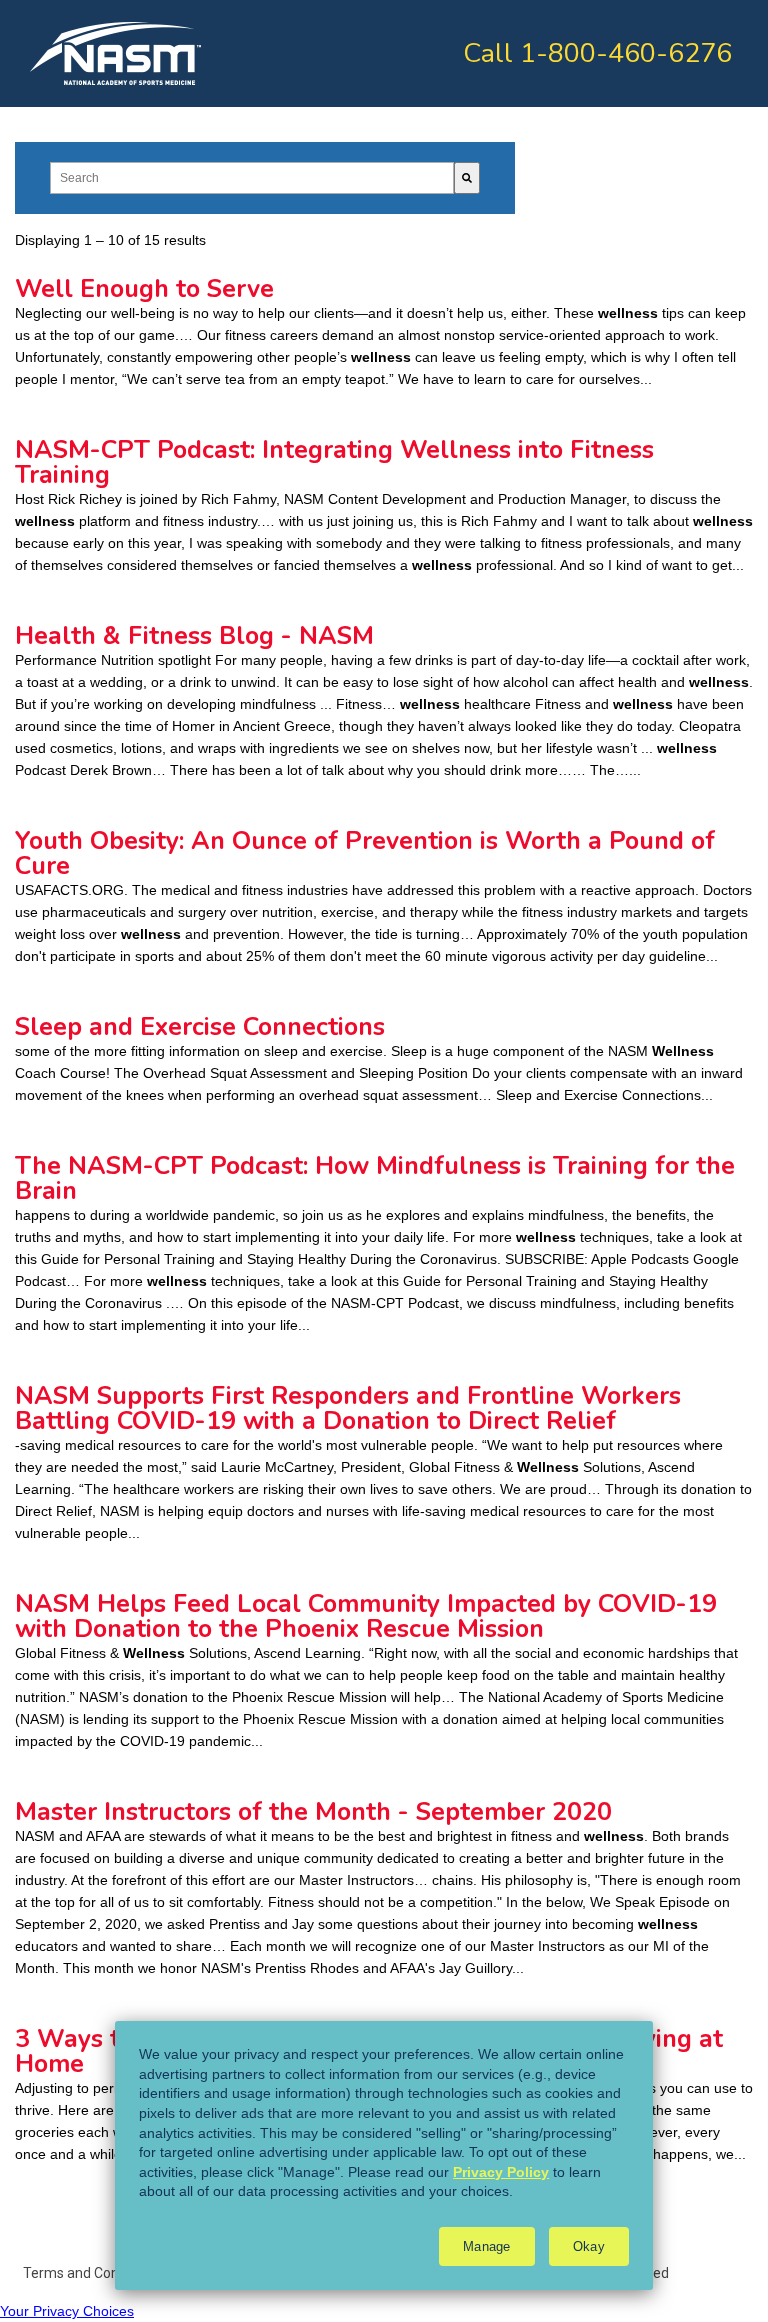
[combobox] (252, 178)
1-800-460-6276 (626, 53)
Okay (589, 2246)
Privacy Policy (501, 2172)
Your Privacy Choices (67, 2311)
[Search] (467, 178)
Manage (487, 2246)
